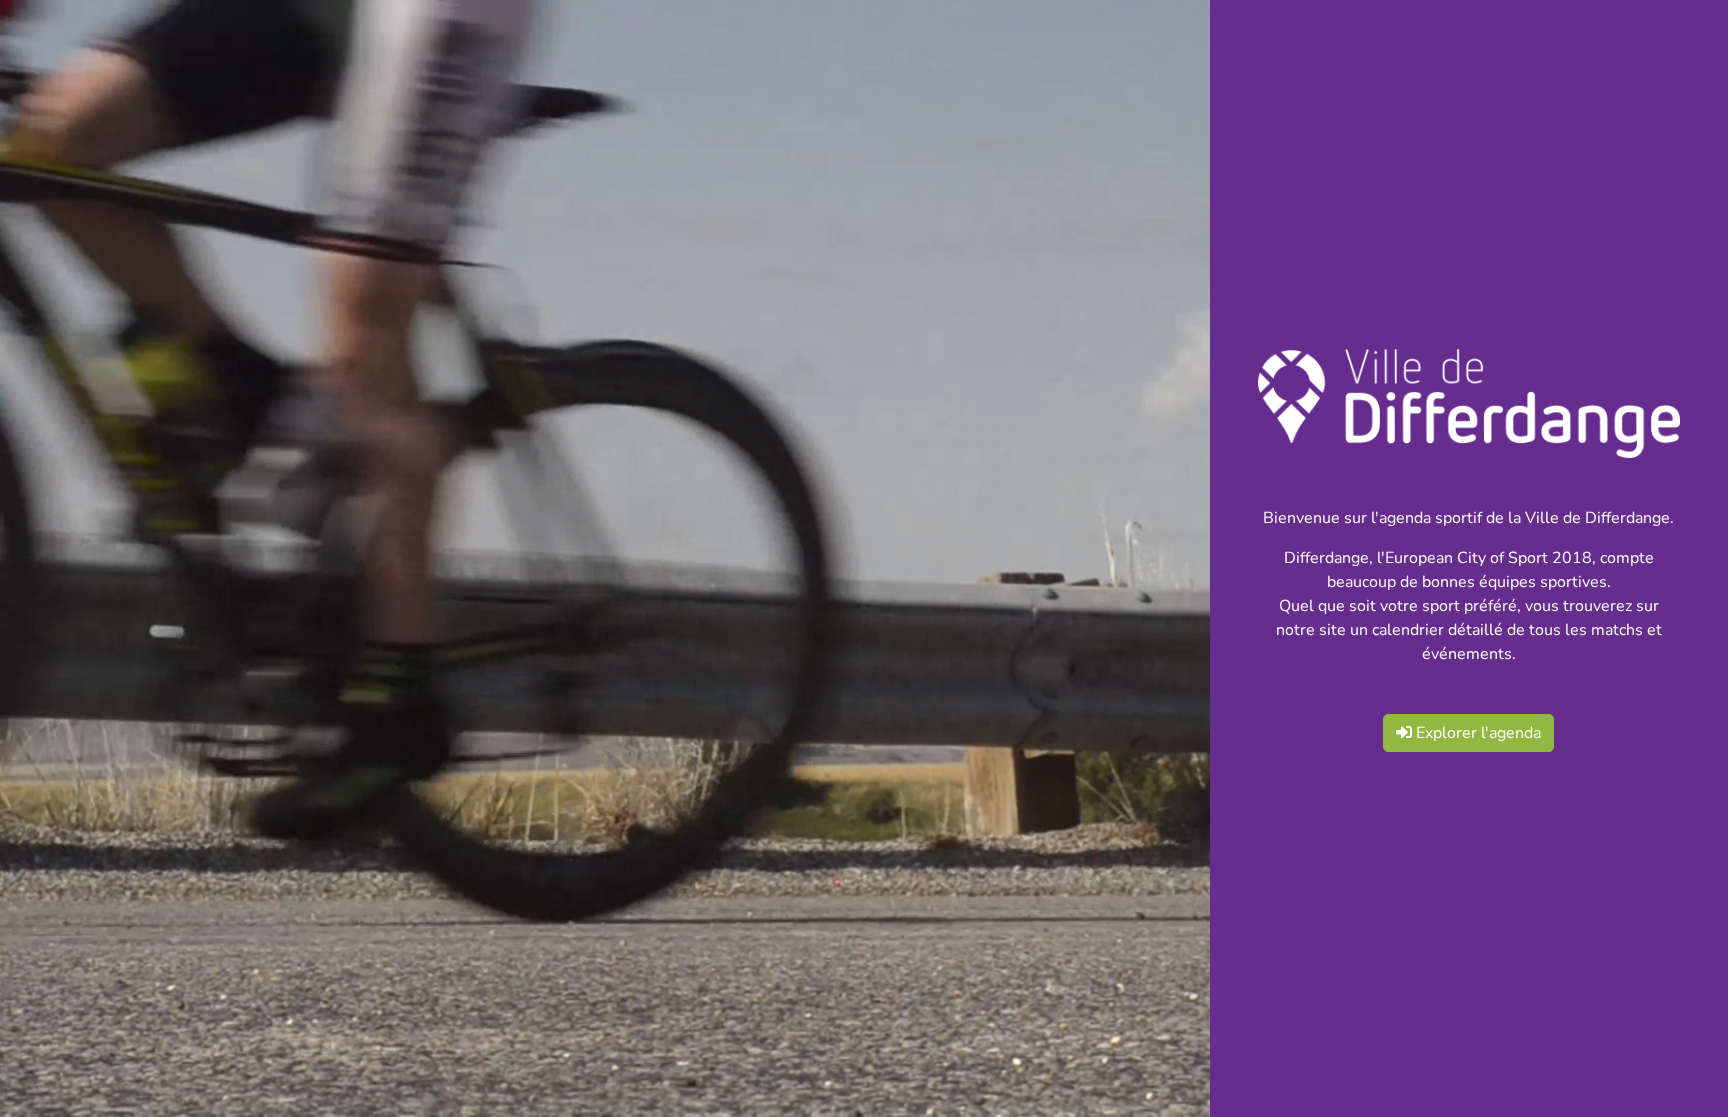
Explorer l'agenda (1476, 733)
